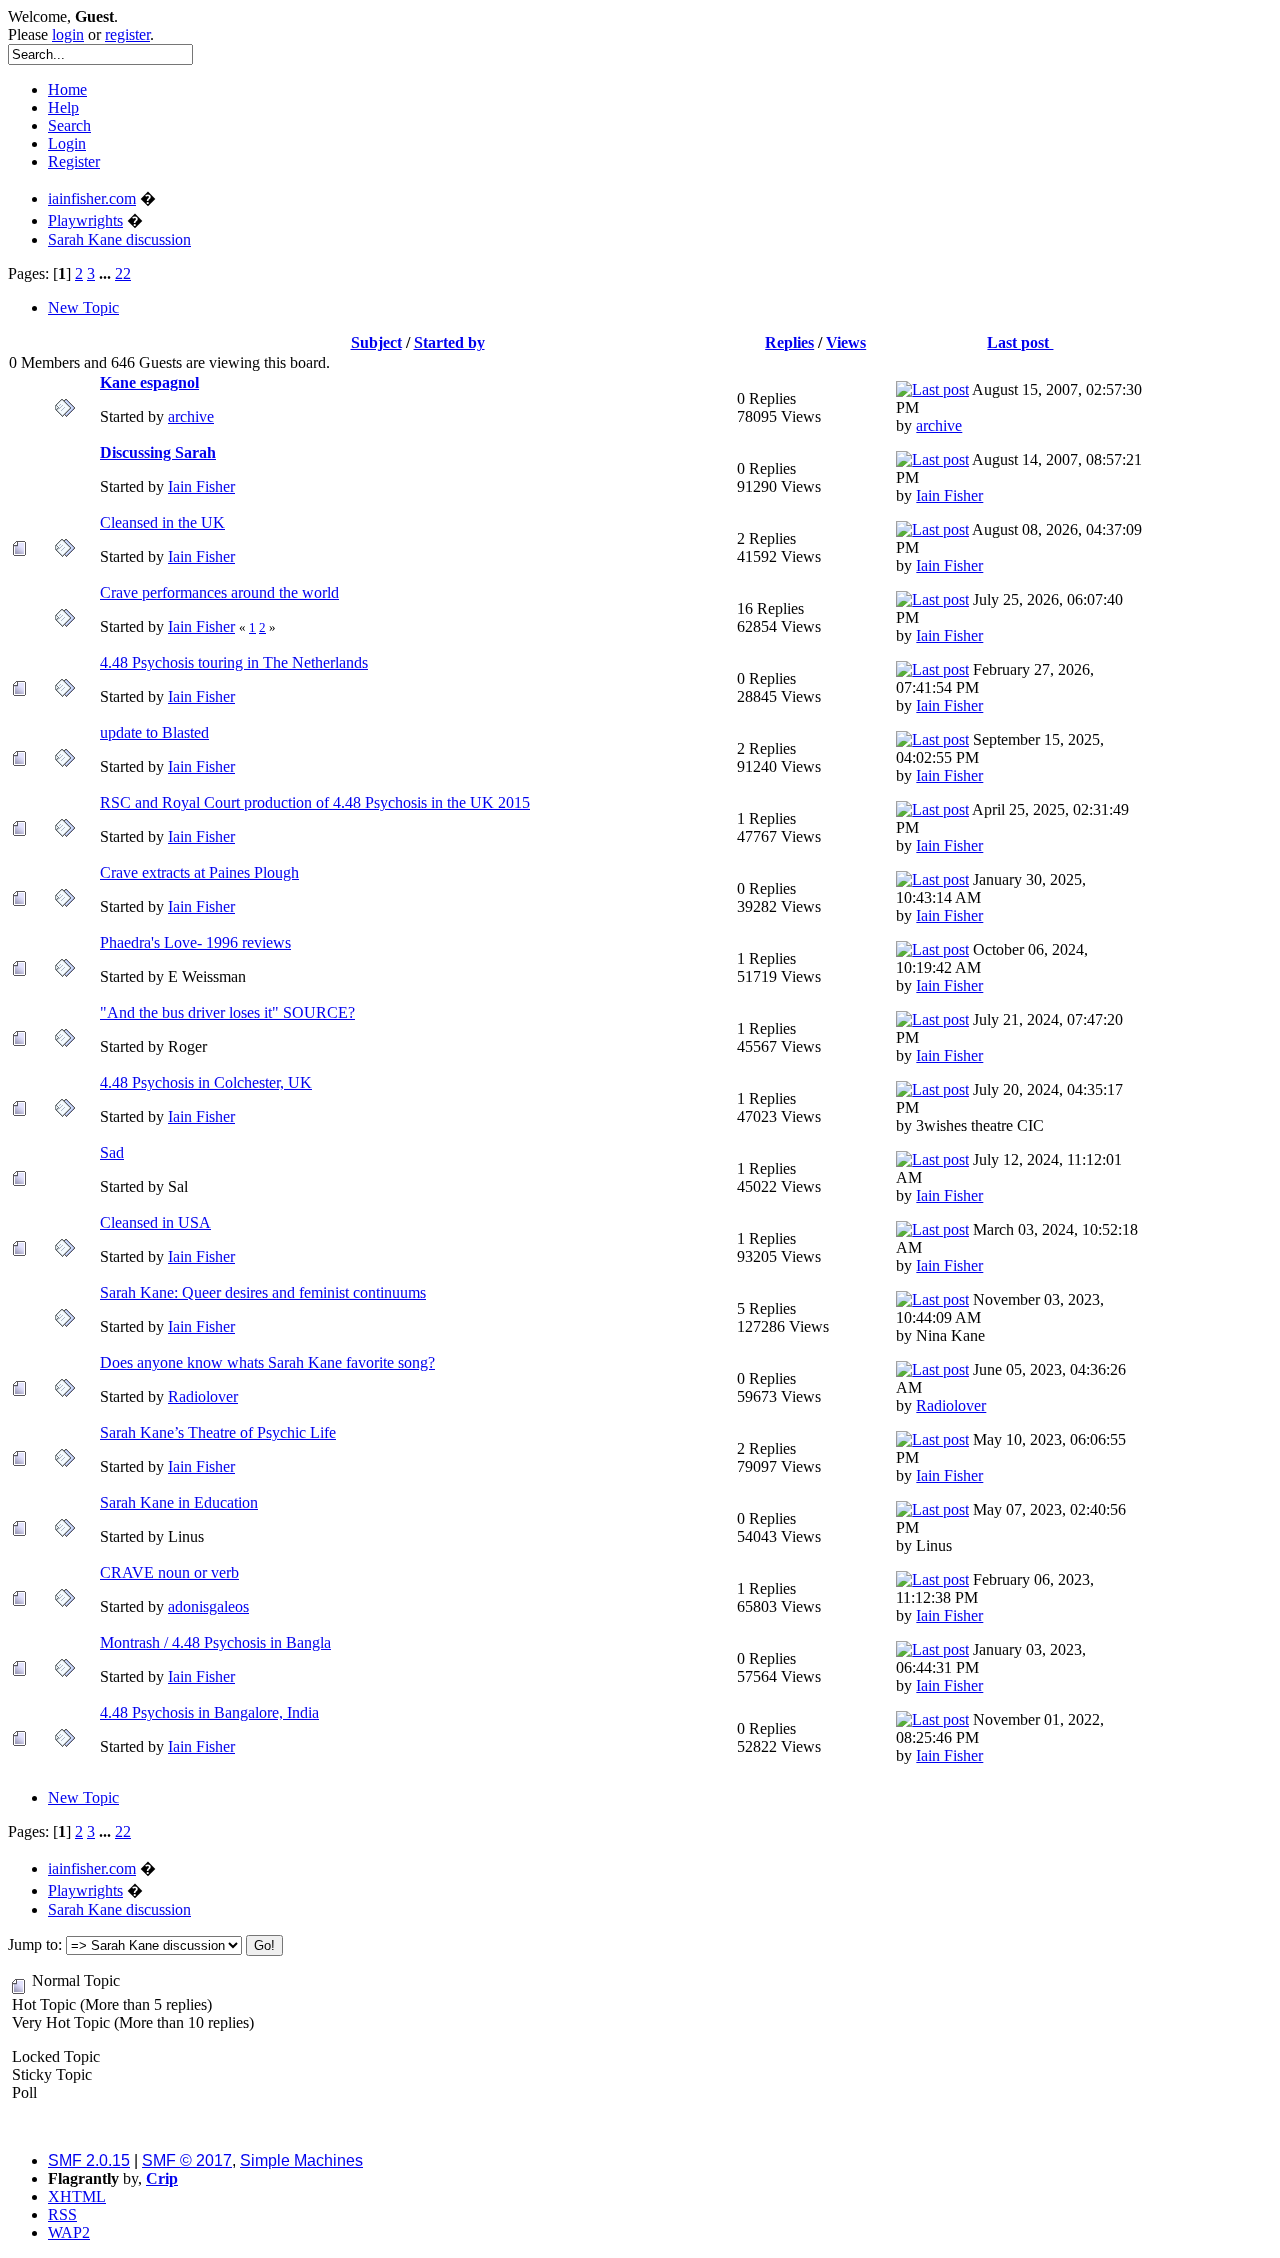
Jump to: (35, 1944)
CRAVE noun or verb (169, 1572)
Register (74, 161)
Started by (449, 342)
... (107, 273)
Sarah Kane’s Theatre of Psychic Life (218, 1432)
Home (67, 89)
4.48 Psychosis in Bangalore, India (209, 1712)
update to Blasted (154, 732)
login (68, 34)
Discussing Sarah (158, 452)
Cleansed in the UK (162, 522)
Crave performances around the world (219, 592)
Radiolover (203, 1396)
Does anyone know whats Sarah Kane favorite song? (267, 1362)
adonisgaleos (208, 1606)
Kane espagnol (149, 382)
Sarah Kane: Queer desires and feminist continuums (263, 1292)
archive (191, 416)
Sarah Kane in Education (179, 1502)
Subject (376, 342)
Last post (1020, 342)
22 (123, 273)
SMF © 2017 (187, 2160)
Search (69, 125)
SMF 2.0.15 (89, 2160)
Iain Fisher (201, 486)
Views (846, 342)
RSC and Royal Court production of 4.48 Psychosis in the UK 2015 (315, 802)
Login (67, 143)
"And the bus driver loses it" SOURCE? (227, 1012)
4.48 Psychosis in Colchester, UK (206, 1082)
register (127, 34)
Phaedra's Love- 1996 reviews (195, 942)
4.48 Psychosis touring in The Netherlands (234, 662)
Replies (789, 342)
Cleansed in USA (155, 1222)
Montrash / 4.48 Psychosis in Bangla (215, 1642)
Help (63, 107)
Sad (112, 1152)
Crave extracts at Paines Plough (199, 872)
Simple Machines (301, 2160)
